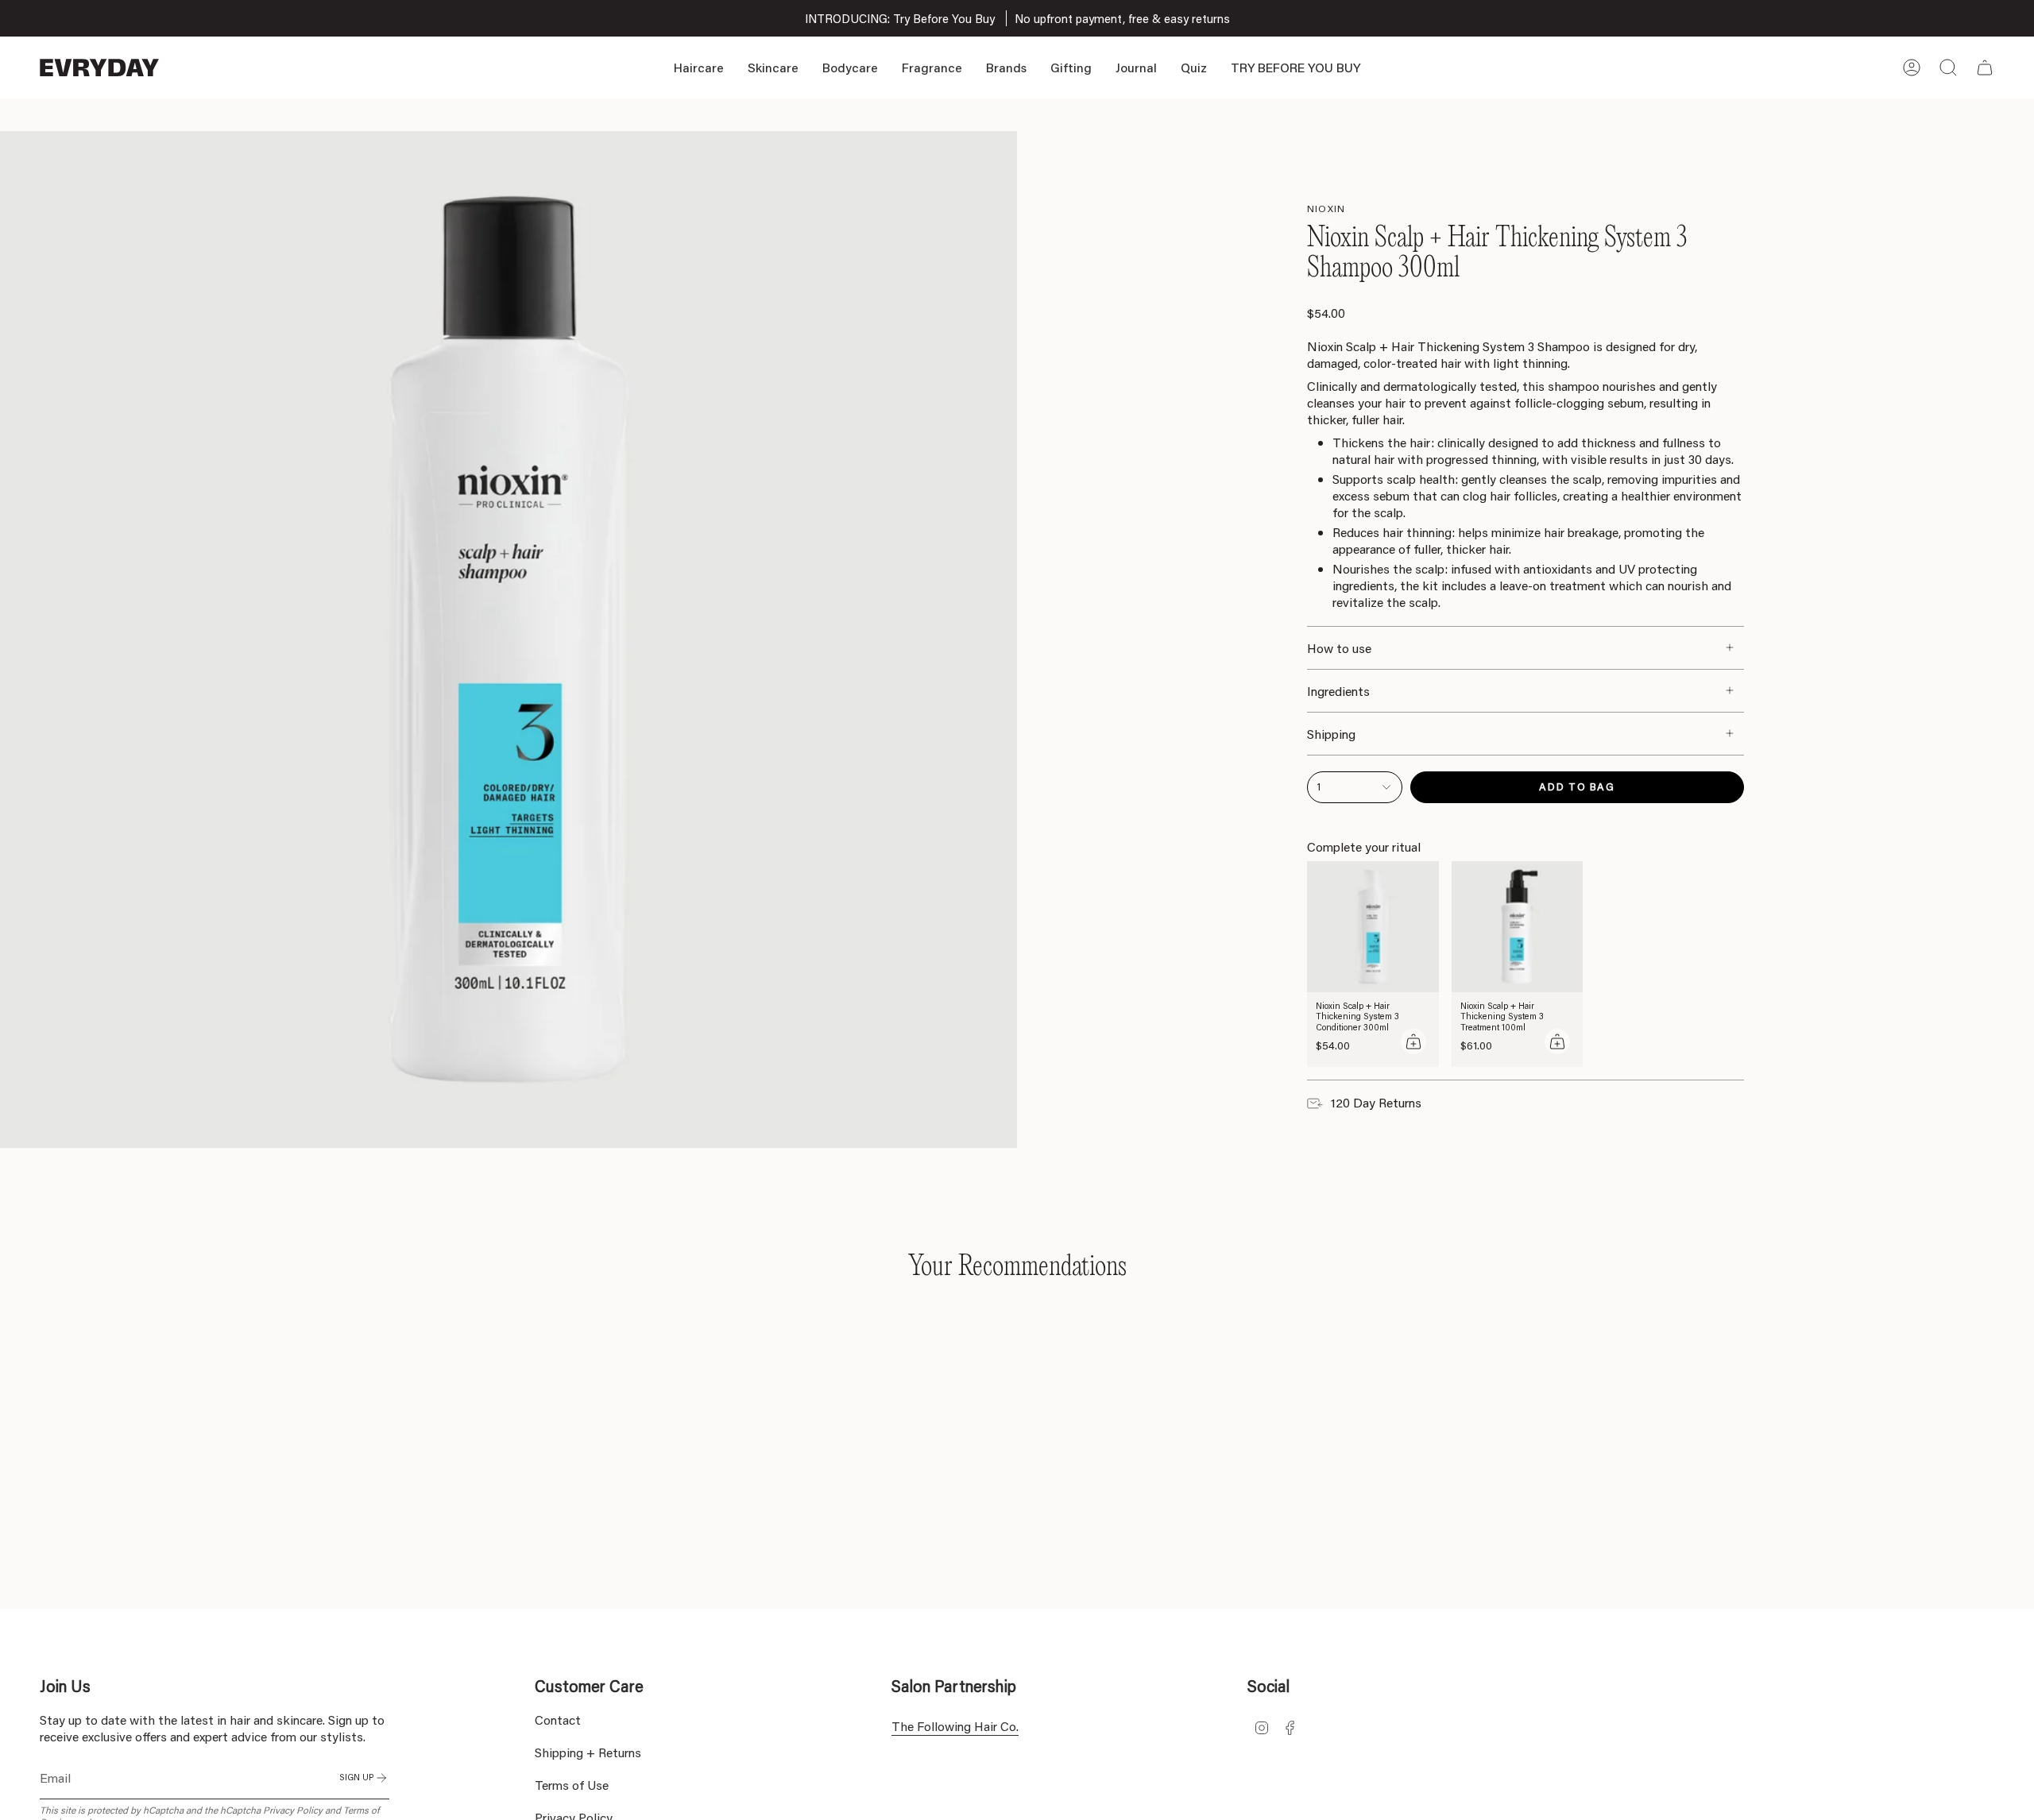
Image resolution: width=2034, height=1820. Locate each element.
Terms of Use (572, 1785)
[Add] (1413, 1041)
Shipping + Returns (588, 1752)
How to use (1339, 648)
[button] (699, 68)
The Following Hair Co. (955, 1726)
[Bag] (1985, 68)
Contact (558, 1720)
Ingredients (1338, 691)
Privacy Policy (293, 1810)
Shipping (1331, 734)
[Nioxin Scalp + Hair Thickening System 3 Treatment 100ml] (1518, 927)
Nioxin (1326, 209)
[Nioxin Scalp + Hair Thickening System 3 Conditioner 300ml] (1373, 927)
